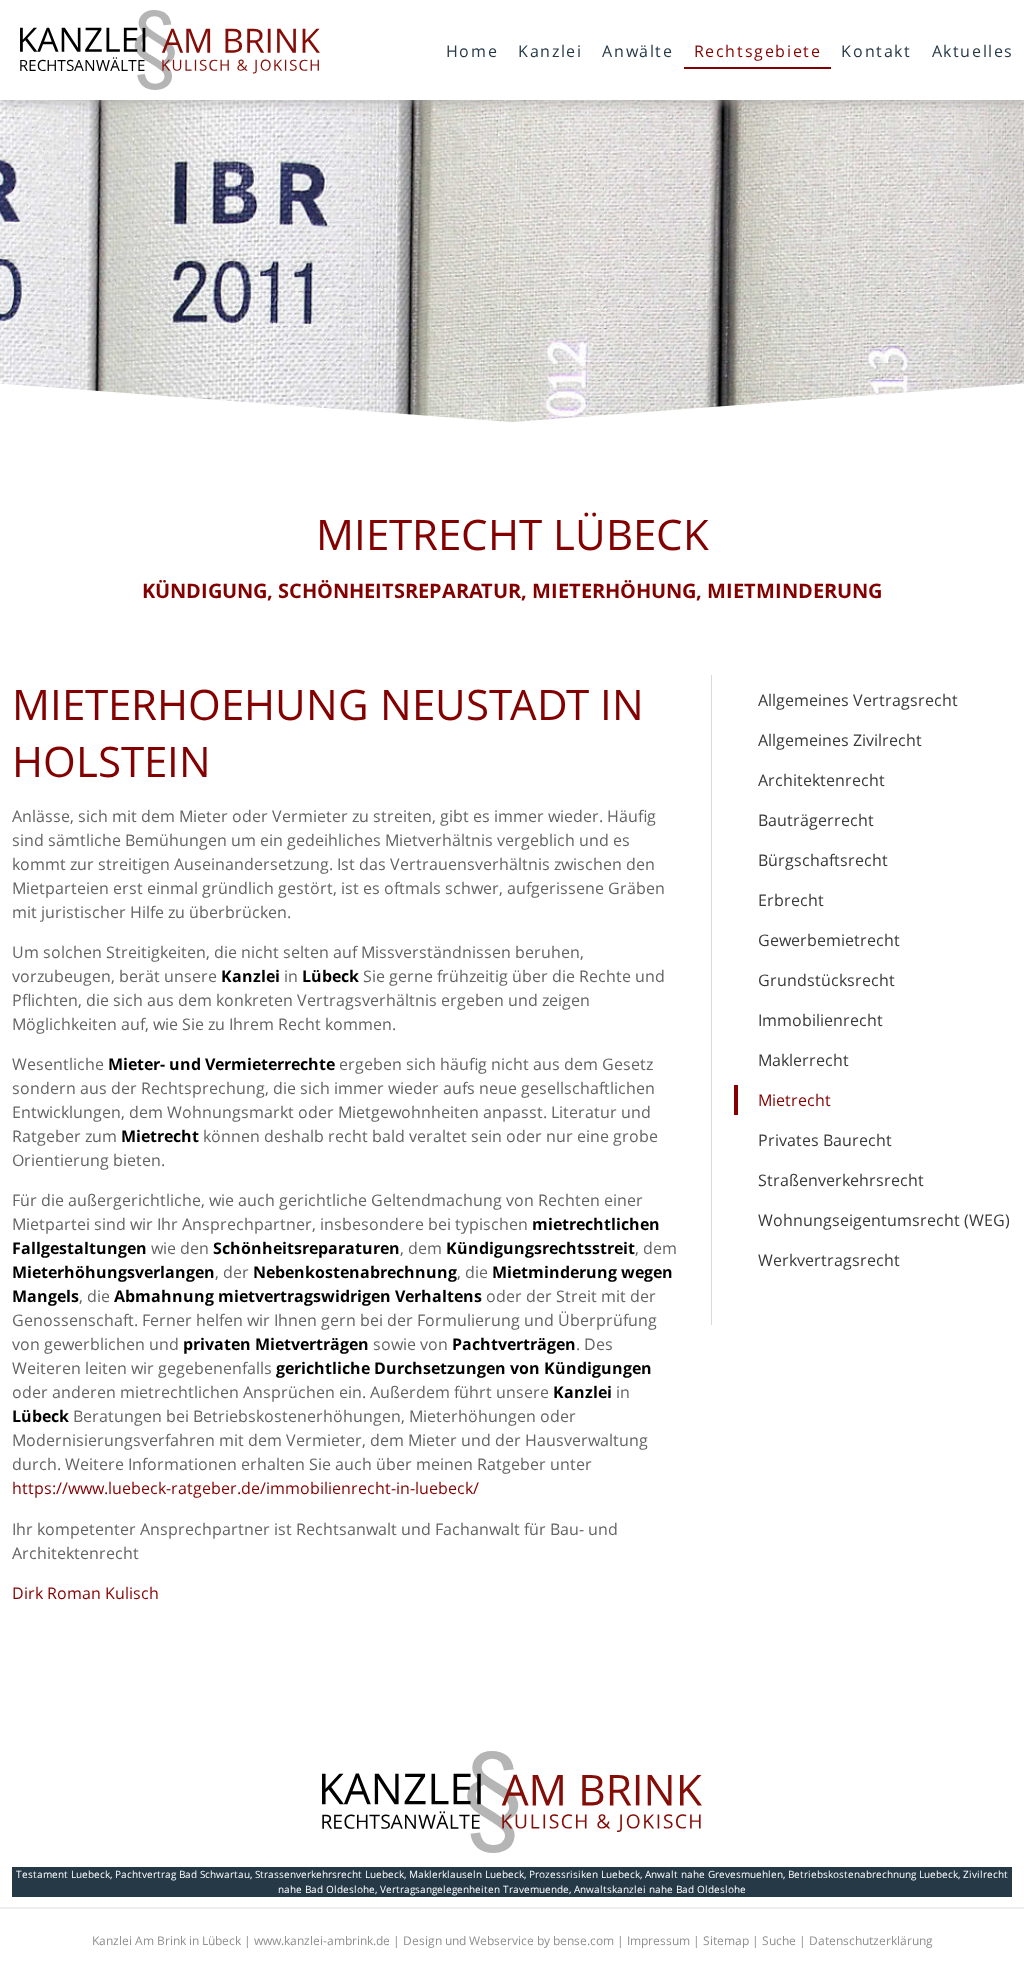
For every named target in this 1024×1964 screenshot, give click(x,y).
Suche (779, 1940)
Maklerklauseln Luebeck (466, 1874)
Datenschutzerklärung (871, 1940)
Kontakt (876, 51)
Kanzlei (550, 51)
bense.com (583, 1940)
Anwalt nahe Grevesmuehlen (714, 1874)
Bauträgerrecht (816, 820)
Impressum (658, 1940)
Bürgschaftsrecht (823, 860)
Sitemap (726, 1940)
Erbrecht (791, 900)
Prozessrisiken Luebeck (584, 1874)
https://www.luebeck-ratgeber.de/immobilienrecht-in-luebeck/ (245, 1488)
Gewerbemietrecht (829, 940)
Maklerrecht (803, 1060)
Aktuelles (973, 51)
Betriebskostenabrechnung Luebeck (873, 1874)
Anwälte (637, 51)
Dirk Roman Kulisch (85, 1593)
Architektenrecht (821, 780)
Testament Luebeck (63, 1874)
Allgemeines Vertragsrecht (858, 700)
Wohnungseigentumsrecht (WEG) (884, 1220)
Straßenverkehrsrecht (841, 1180)
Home (472, 51)
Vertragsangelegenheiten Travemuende (474, 1889)
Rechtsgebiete (758, 51)
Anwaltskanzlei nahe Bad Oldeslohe (660, 1889)
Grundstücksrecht (826, 980)
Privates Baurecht (825, 1140)
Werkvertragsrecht (829, 1260)
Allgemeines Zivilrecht (840, 740)
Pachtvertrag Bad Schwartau (182, 1874)
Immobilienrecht (820, 1020)
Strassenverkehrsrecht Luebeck (329, 1874)
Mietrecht (794, 1100)
